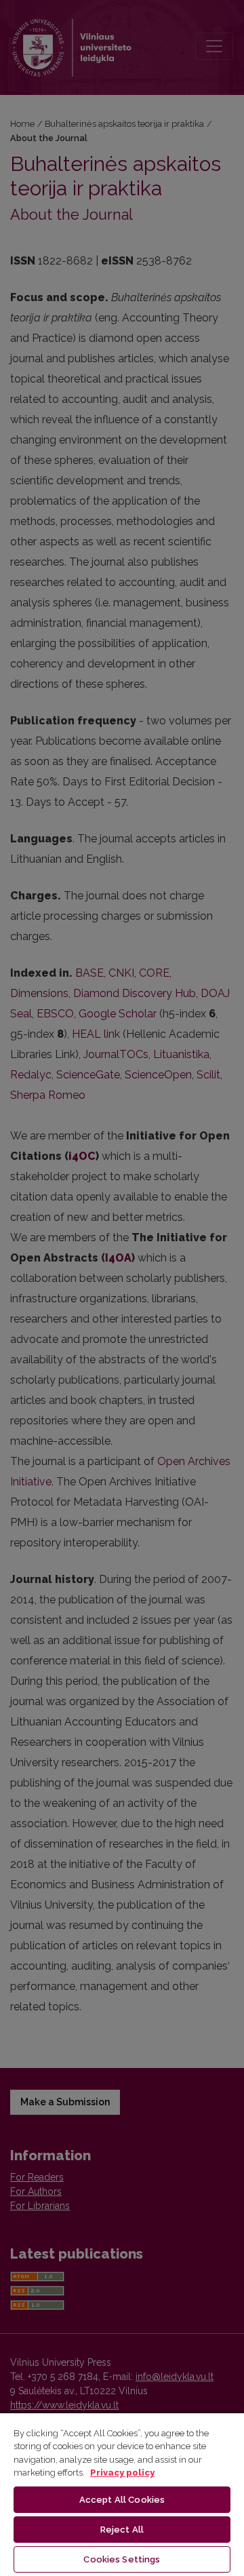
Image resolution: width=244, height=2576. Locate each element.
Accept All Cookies (122, 2500)
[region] (122, 2494)
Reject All (122, 2530)
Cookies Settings (122, 2559)
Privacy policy (122, 2473)
